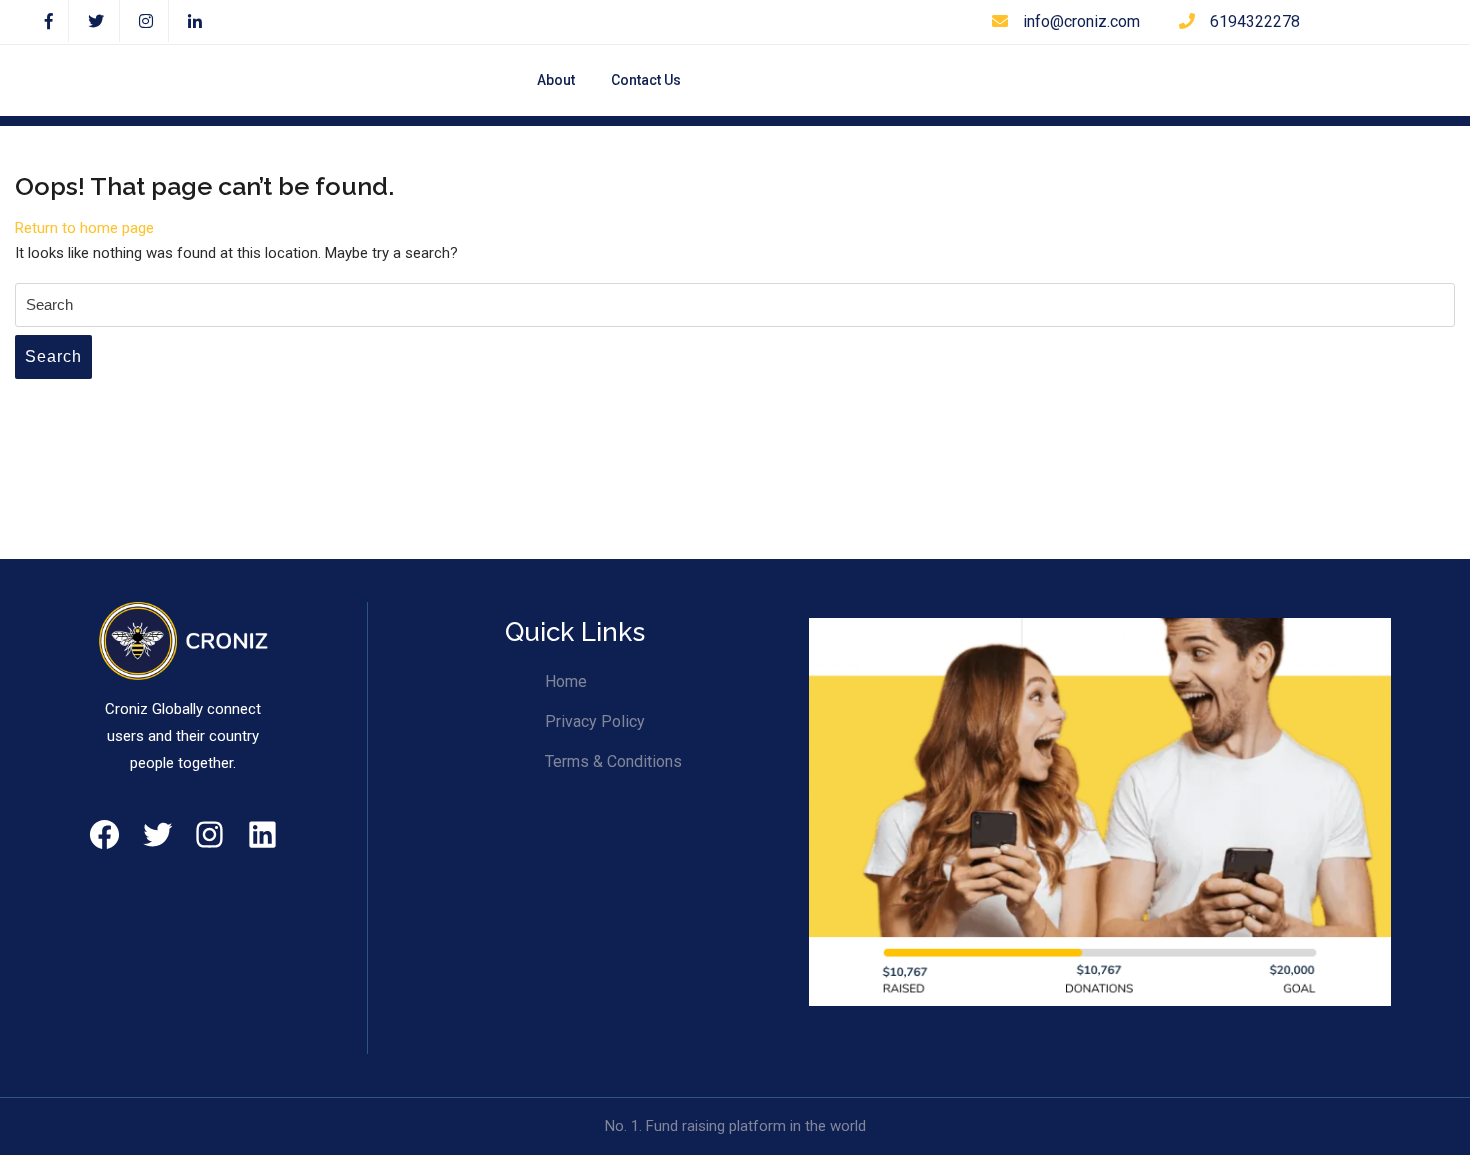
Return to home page (84, 228)
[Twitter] (96, 22)
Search (53, 356)
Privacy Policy (595, 721)
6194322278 (1255, 21)
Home (566, 681)
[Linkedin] (195, 22)
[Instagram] (146, 22)
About (556, 80)
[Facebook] (49, 22)
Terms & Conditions (613, 761)
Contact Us (646, 80)
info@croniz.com (1081, 21)
